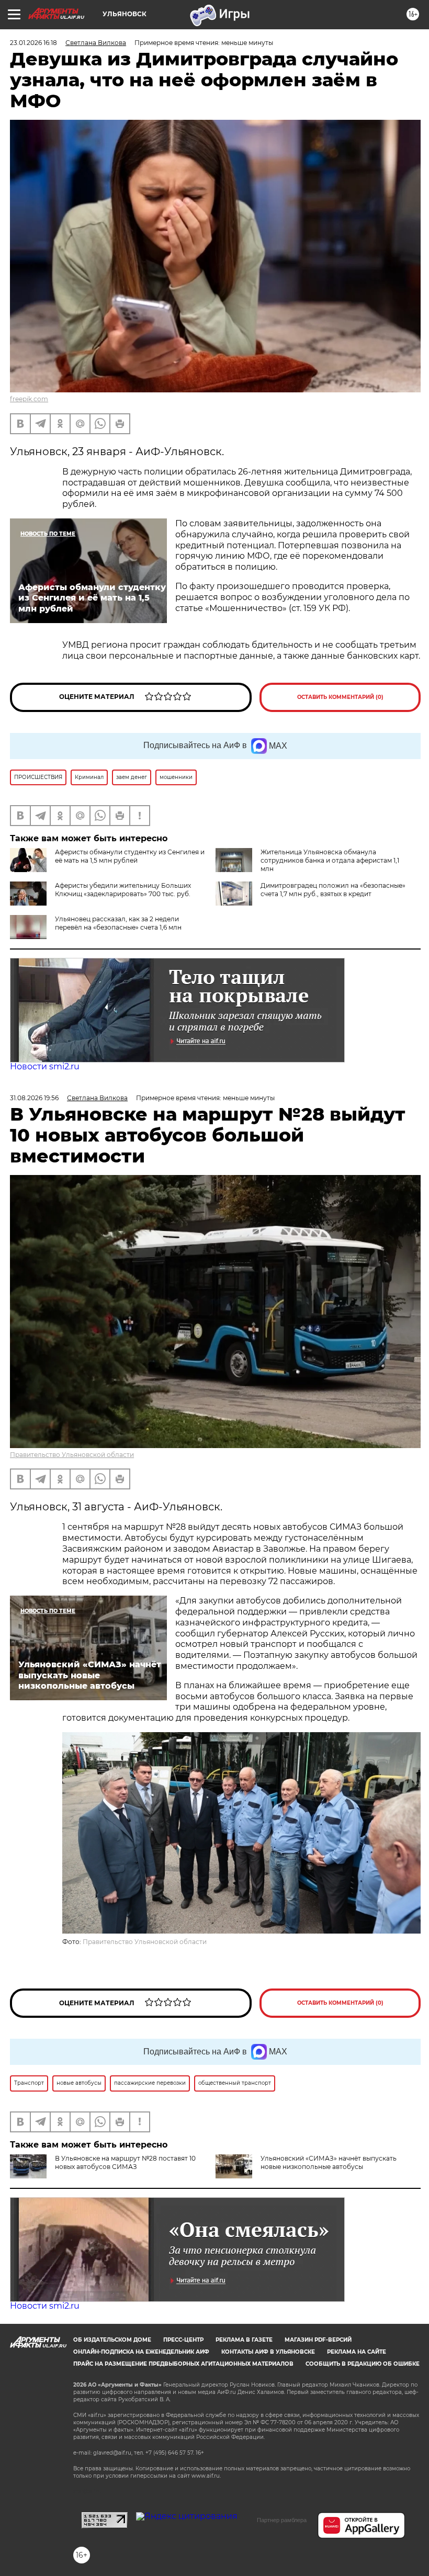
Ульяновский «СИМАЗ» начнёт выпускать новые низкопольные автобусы (329, 2162)
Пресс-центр (183, 2340)
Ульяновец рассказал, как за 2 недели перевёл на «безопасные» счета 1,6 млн (118, 923)
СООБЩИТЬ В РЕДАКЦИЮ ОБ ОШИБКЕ (363, 2364)
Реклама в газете (244, 2340)
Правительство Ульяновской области (72, 1455)
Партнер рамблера (282, 2520)
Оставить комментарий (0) (340, 697)
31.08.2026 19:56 (34, 1098)
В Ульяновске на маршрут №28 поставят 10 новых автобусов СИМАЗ (125, 2162)
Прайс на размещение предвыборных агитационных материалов (183, 2364)
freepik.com (29, 399)
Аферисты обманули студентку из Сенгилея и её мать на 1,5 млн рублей (130, 856)
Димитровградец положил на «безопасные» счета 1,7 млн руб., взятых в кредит (333, 890)
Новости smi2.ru (45, 1066)
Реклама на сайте (357, 2352)
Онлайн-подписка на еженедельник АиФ (141, 2352)
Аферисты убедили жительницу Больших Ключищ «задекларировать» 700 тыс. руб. (123, 890)
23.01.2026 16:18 (33, 43)
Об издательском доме (112, 2340)
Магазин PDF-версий (318, 2340)
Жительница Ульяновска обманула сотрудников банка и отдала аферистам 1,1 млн (330, 860)
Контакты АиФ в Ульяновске (268, 2352)
